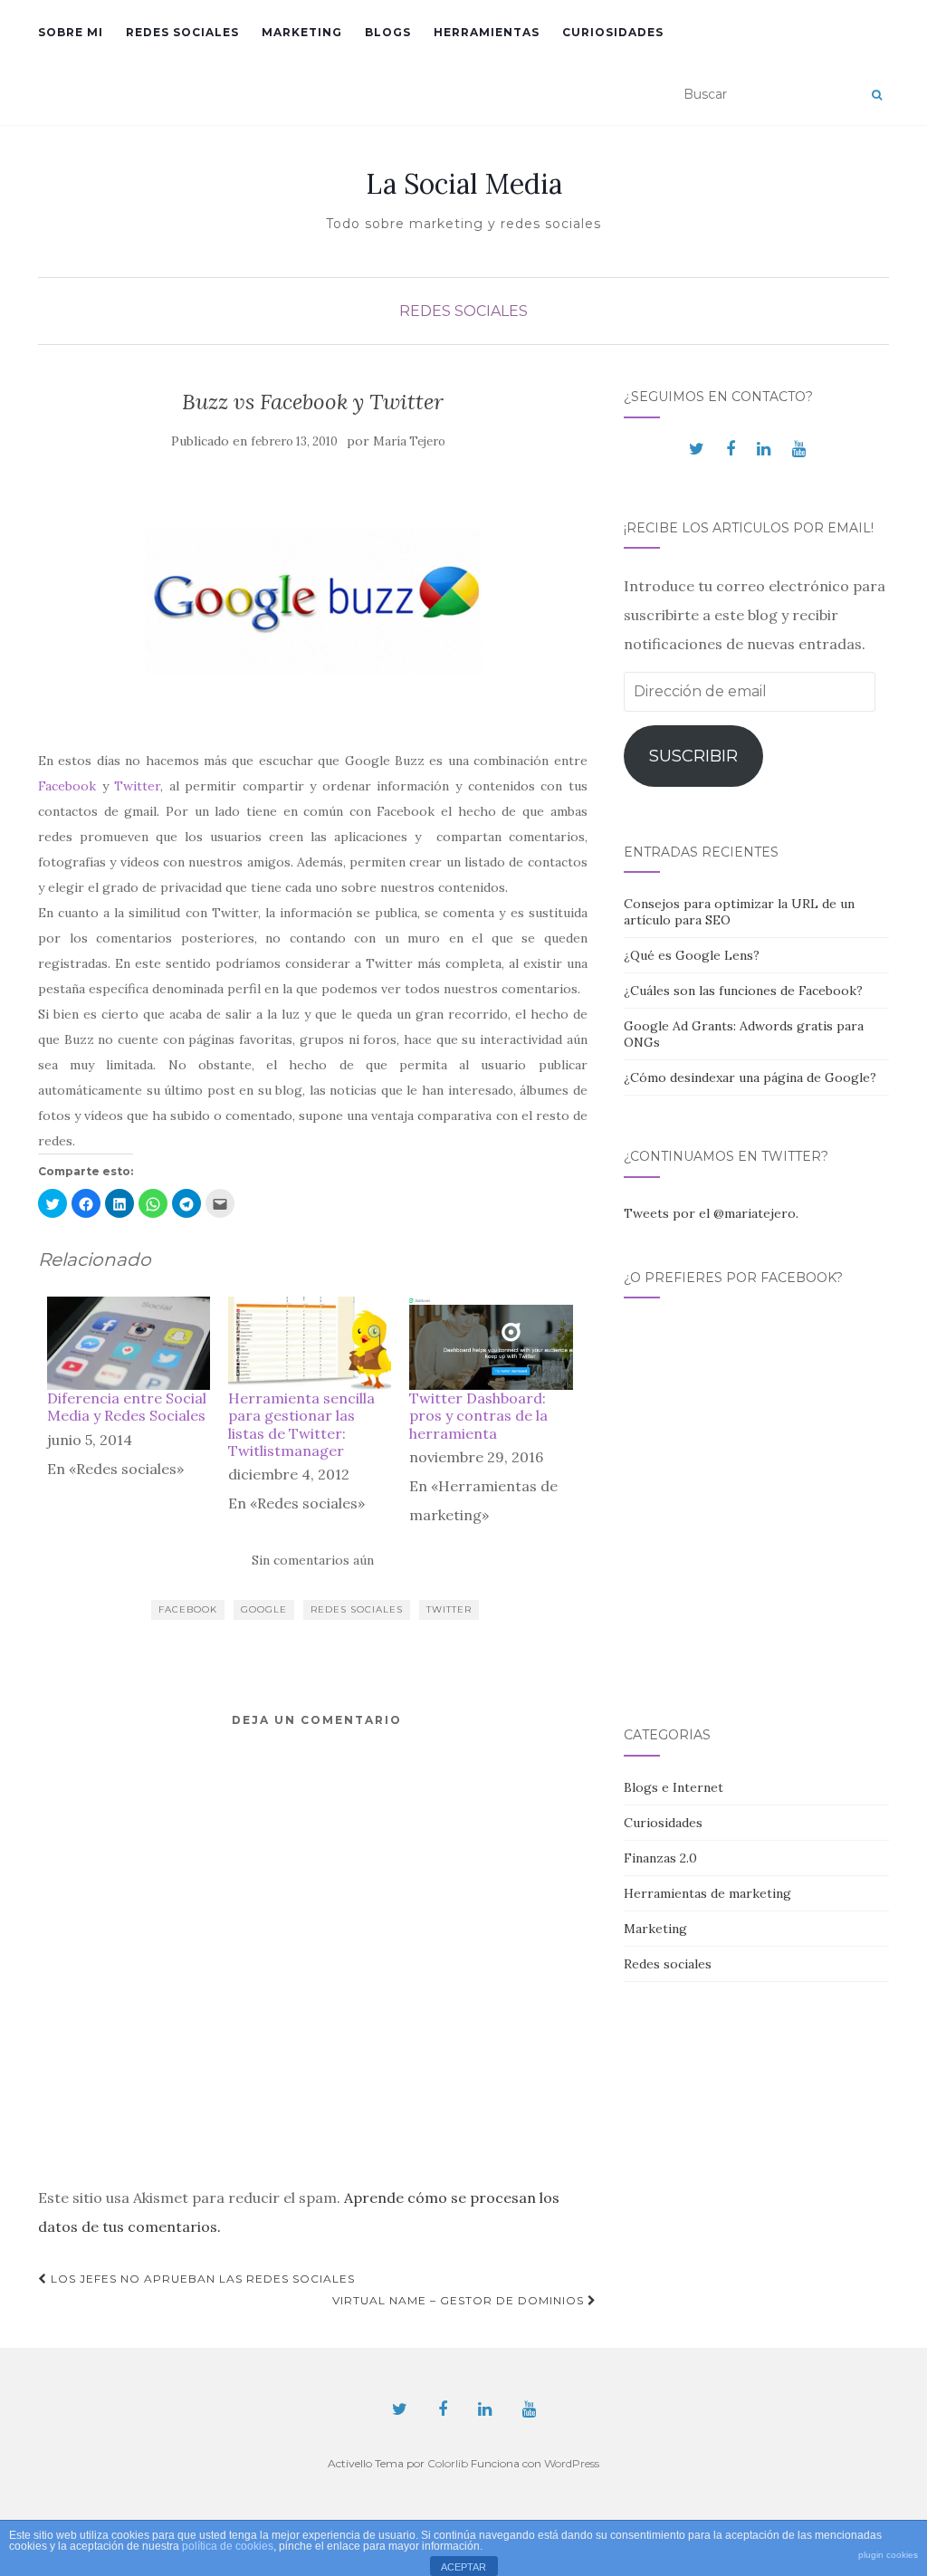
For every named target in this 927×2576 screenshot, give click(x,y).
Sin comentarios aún (313, 1560)
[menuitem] (129, 1413)
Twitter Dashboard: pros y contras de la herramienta (478, 1415)
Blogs (388, 32)
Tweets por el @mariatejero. (711, 1213)
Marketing (302, 32)
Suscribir (693, 756)
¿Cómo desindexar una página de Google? (750, 1077)
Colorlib (448, 2463)
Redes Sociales (357, 1609)
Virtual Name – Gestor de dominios (460, 2300)
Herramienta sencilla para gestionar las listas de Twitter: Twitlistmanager (301, 1424)
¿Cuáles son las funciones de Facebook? (743, 991)
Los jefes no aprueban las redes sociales (201, 2279)
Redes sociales (182, 32)
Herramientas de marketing (707, 1893)
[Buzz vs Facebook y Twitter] (313, 601)
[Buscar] (877, 95)
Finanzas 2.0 (660, 1858)
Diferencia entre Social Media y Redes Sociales (127, 1407)
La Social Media (464, 184)
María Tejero (409, 441)
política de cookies (228, 2546)
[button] (53, 1203)
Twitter (137, 786)
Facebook (70, 786)
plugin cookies (888, 2555)
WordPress (572, 2463)
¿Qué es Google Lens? (692, 955)
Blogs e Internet (674, 1787)
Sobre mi (71, 32)
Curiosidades (613, 32)
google (264, 1609)
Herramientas (487, 32)
